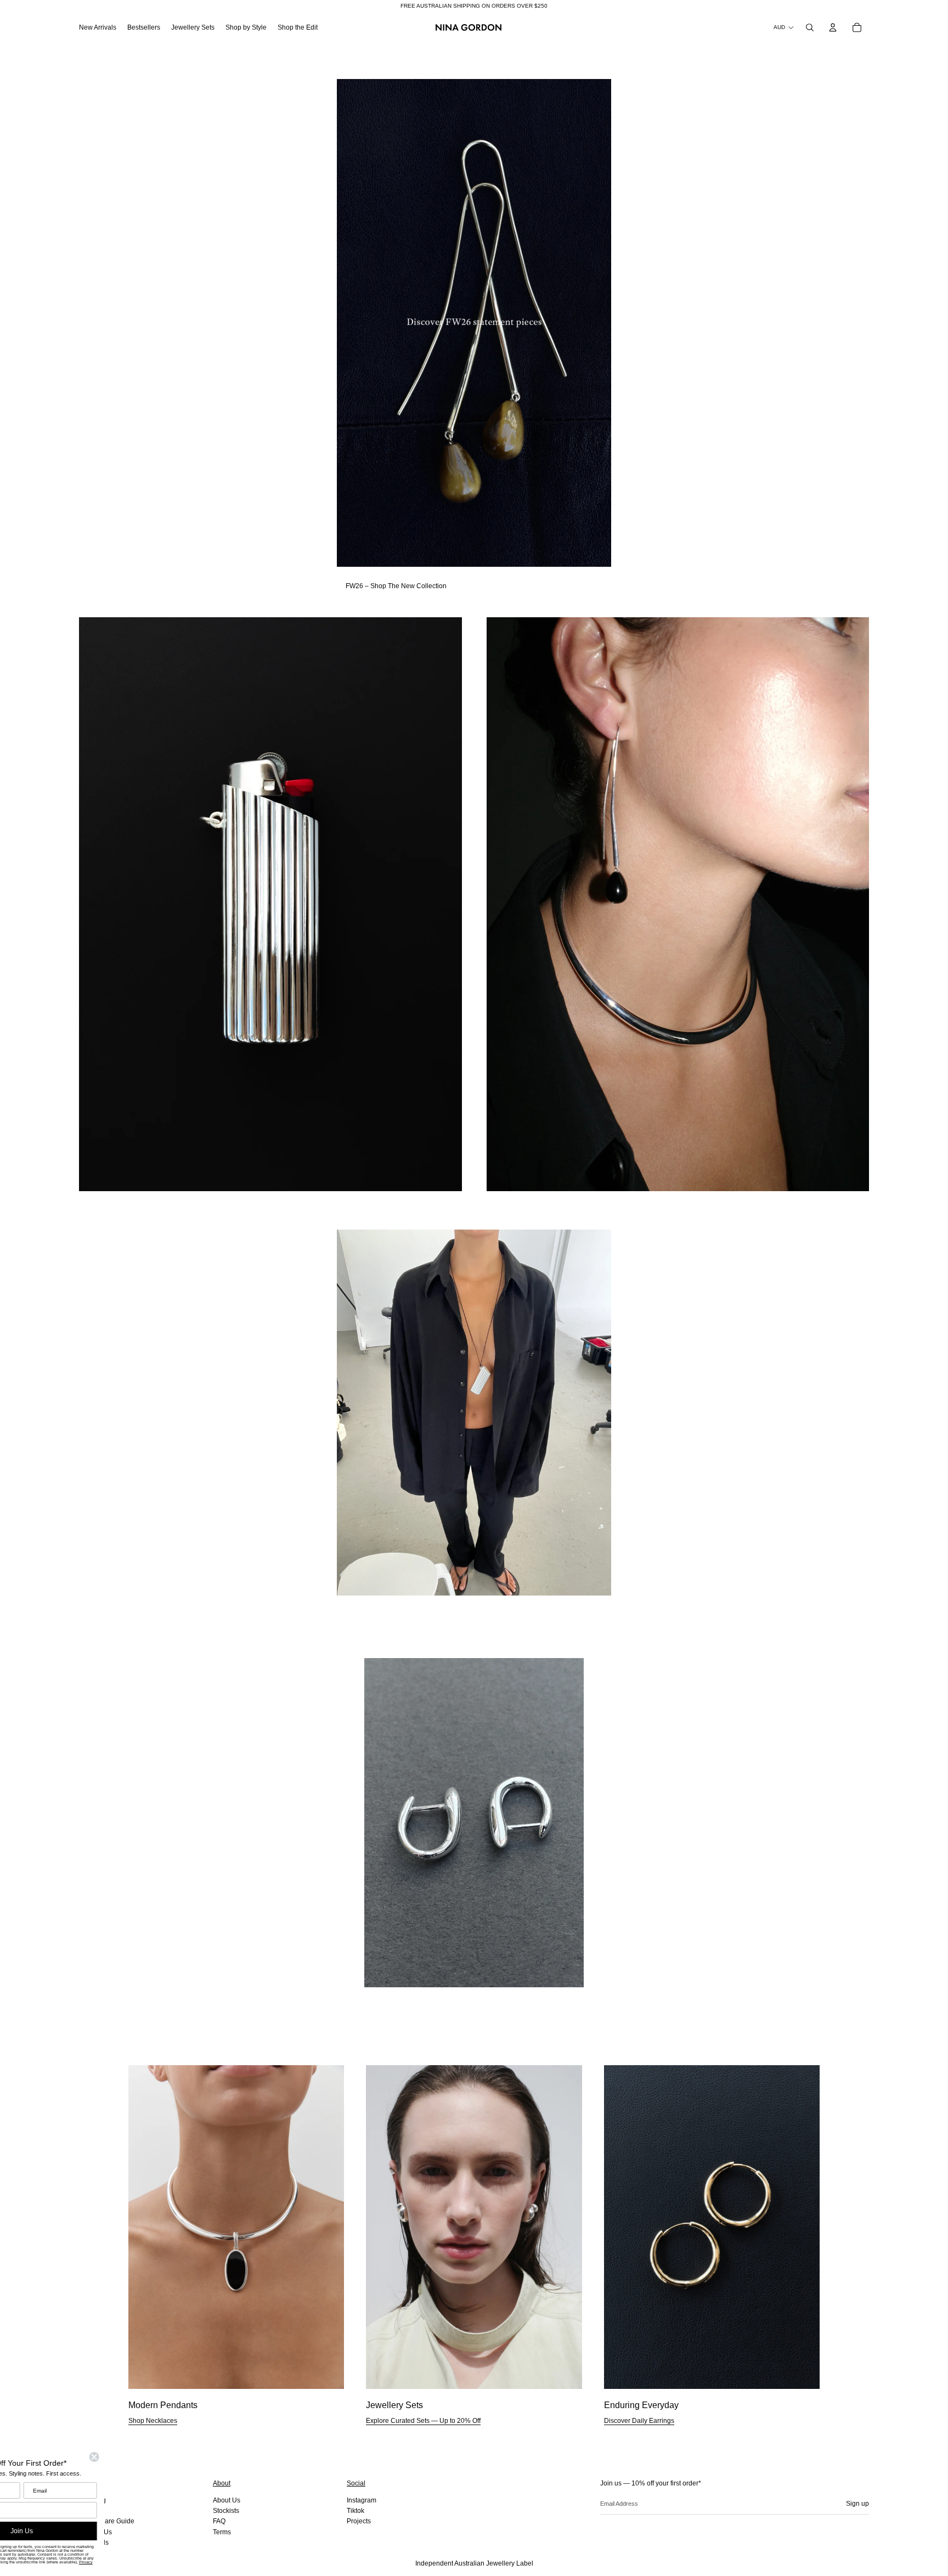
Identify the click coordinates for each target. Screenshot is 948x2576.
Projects (359, 2521)
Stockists (226, 2511)
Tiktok (356, 2511)
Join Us (83, 2531)
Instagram (362, 2500)
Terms (222, 2532)
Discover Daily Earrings (639, 2421)
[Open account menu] (833, 27)
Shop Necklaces (153, 2421)
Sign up (857, 2504)
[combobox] (22, 2510)
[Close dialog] (155, 2457)
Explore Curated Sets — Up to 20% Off (423, 2421)
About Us (227, 2500)
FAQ (219, 2521)
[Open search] (810, 27)
